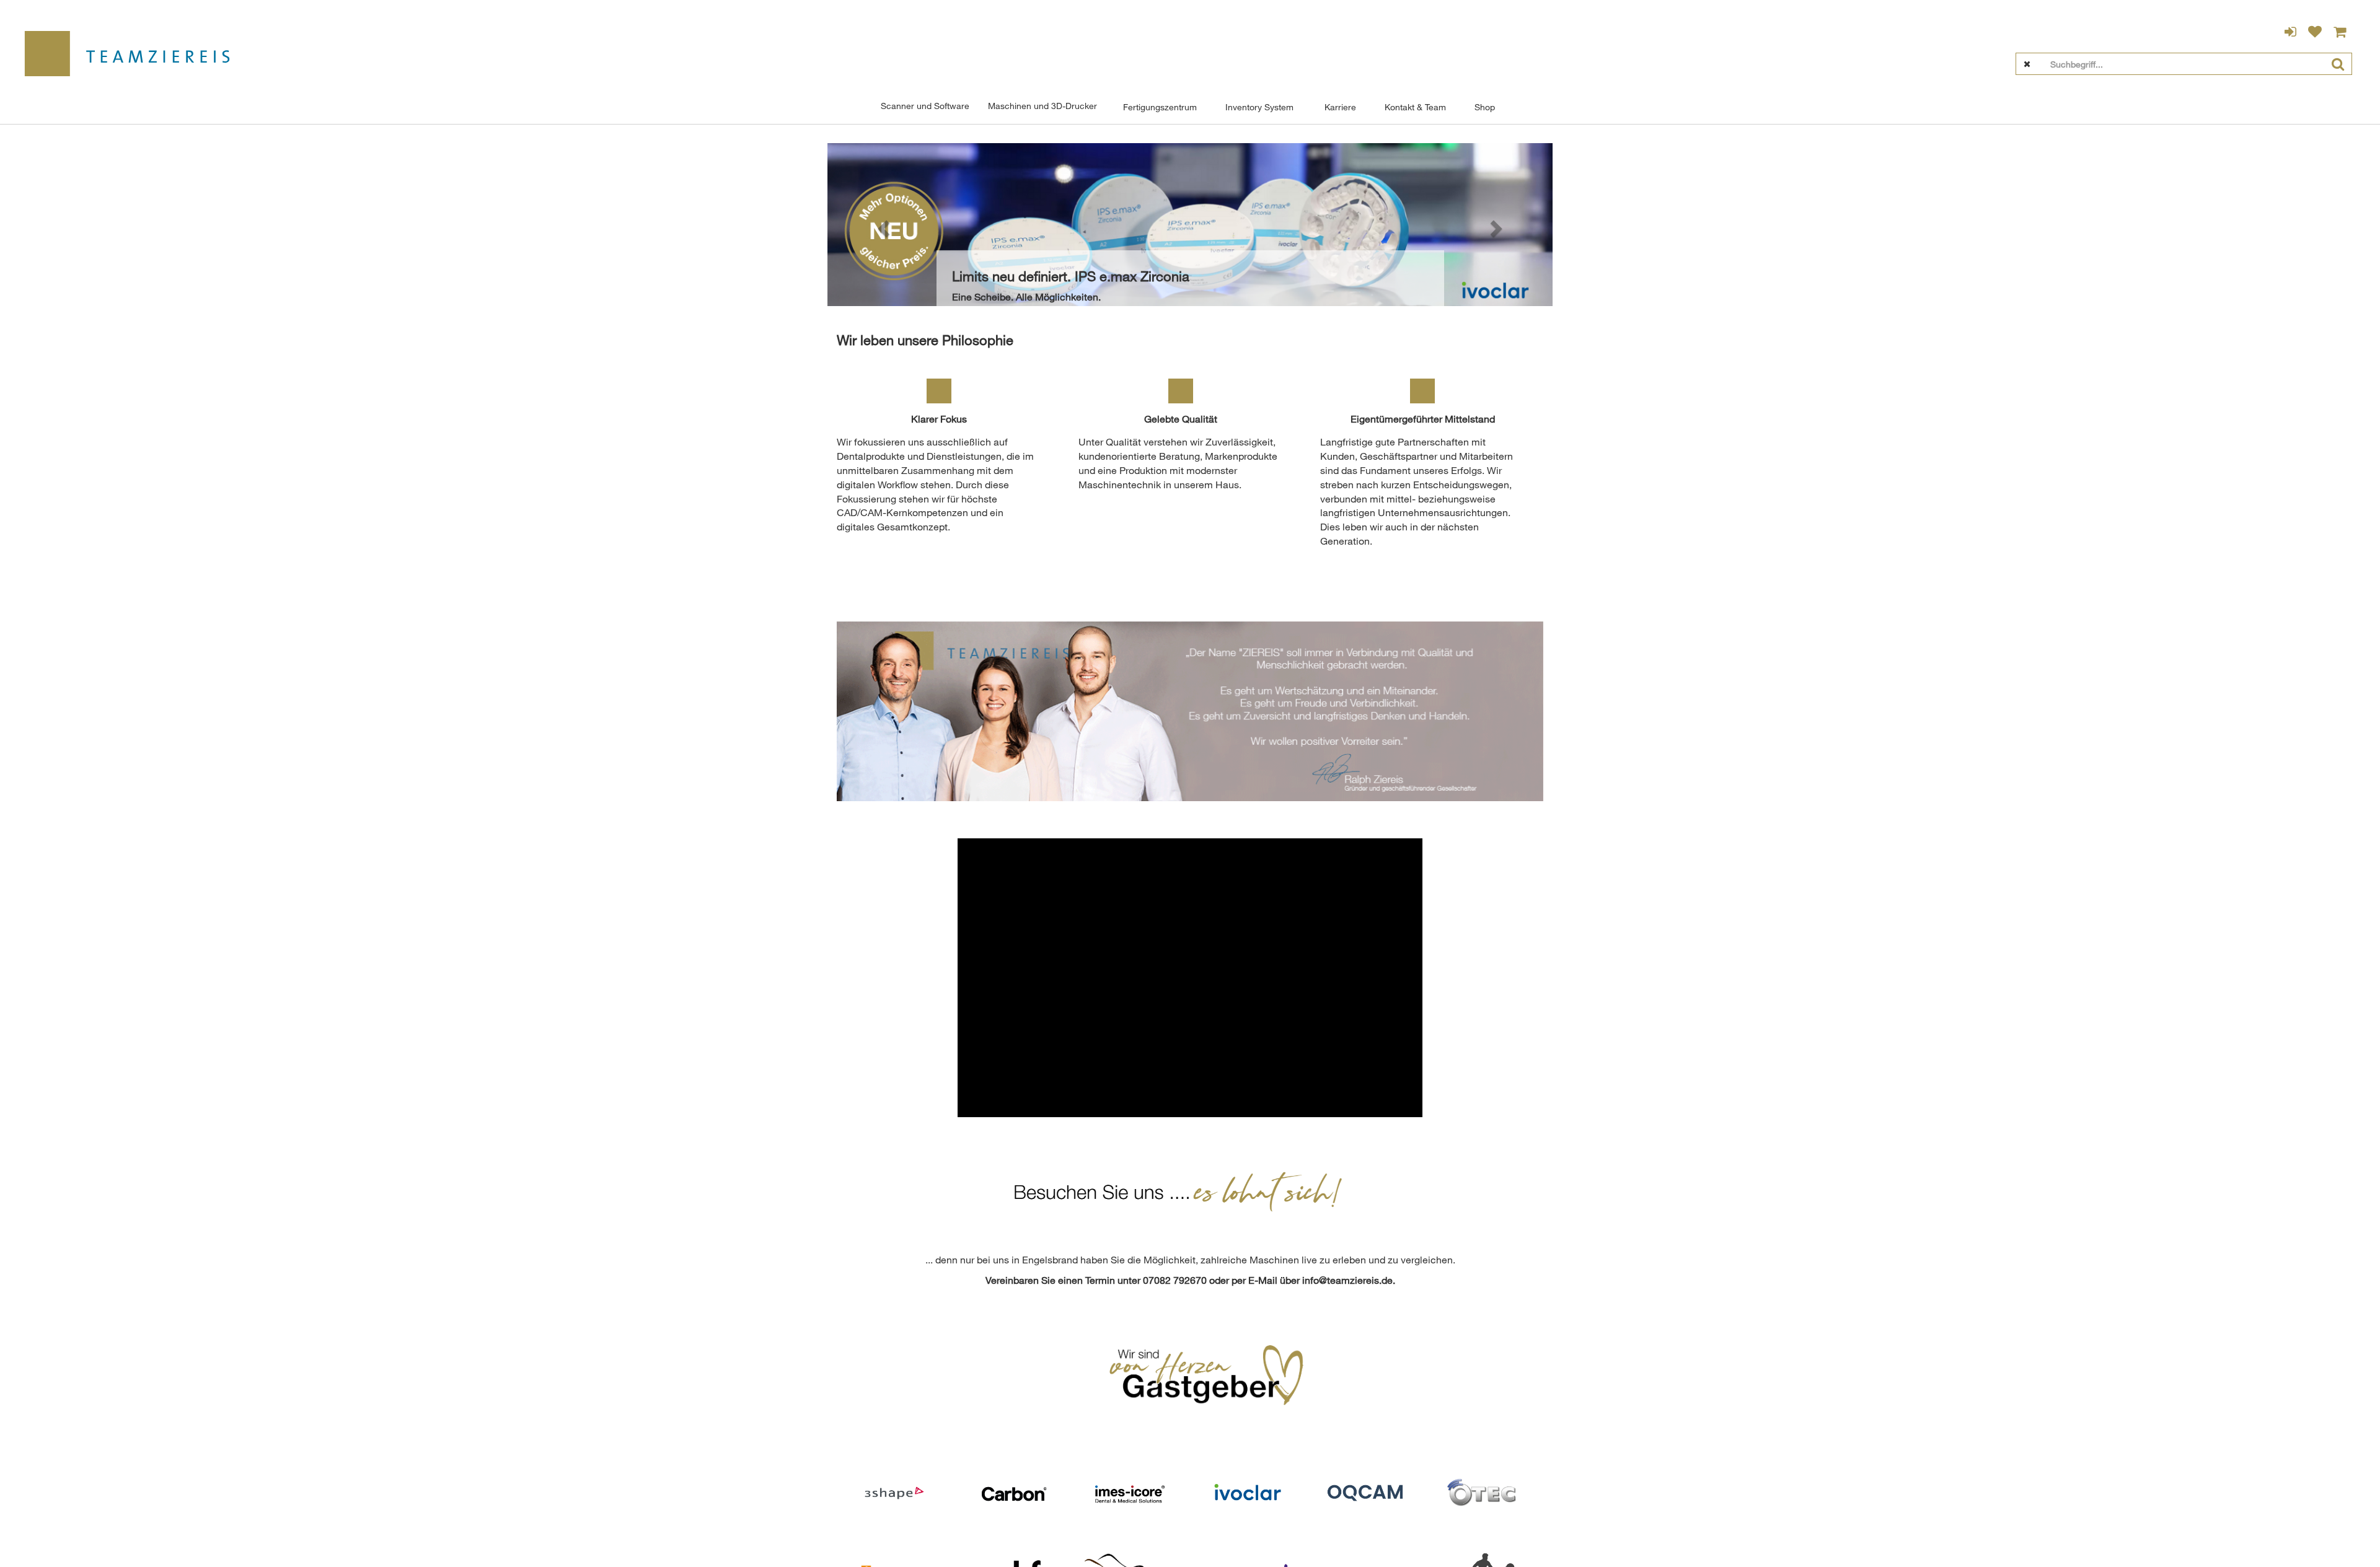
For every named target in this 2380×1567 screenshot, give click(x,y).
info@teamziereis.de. (1349, 1280)
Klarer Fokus (939, 419)
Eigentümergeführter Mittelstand (1423, 419)
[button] (882, 225)
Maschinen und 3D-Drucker (1042, 106)
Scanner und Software (925, 106)
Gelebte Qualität (1181, 419)
